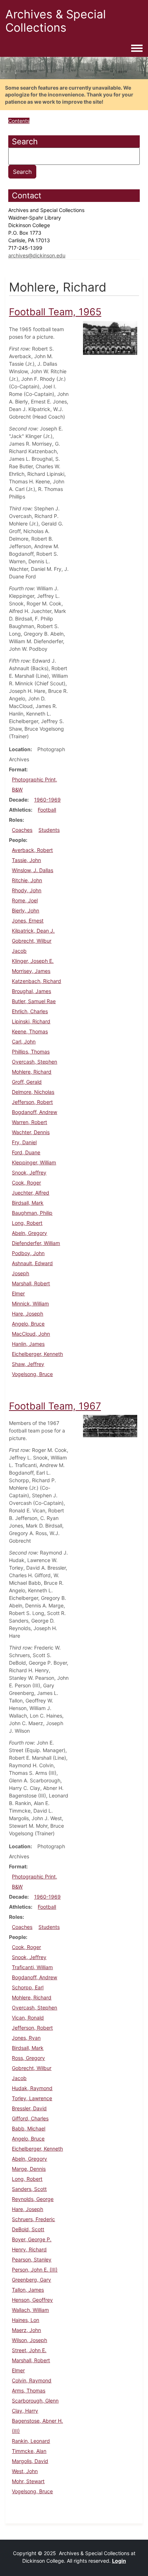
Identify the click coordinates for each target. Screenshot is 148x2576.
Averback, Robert (32, 850)
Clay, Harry (25, 2411)
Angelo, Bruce (28, 1324)
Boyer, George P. (32, 2239)
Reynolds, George (33, 2199)
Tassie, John (26, 860)
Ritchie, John (27, 880)
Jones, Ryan (26, 2038)
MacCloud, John (31, 1334)
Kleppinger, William (34, 1162)
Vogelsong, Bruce (32, 1374)
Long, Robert (27, 1223)
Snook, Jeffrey (29, 1172)
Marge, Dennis (29, 2169)
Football (47, 810)
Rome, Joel (25, 900)
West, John (25, 2471)
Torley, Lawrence (32, 2098)
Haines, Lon (26, 2320)
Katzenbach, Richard (36, 981)
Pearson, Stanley (32, 2259)
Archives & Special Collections (56, 21)
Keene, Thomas (30, 1031)
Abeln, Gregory (29, 1233)
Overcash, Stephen (34, 1062)
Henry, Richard (29, 2249)
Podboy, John (28, 1253)
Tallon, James (28, 2290)
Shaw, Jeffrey (28, 1364)
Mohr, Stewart (28, 2481)
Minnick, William (30, 1303)
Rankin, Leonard (31, 2441)
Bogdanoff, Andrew (34, 1112)
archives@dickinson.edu (37, 255)
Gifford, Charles (30, 2118)
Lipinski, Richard (31, 1021)
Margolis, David (30, 2461)
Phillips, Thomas (31, 1052)
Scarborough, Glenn (35, 2401)
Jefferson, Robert (32, 1102)
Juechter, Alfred (31, 1193)
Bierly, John (26, 910)
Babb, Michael (29, 2128)
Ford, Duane (26, 1152)
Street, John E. (29, 2350)
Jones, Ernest (28, 921)
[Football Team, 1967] (110, 1425)
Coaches (22, 830)
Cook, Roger (26, 1183)
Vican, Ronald (28, 2018)
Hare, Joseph (27, 1314)
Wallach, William (30, 2310)
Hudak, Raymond (32, 2088)
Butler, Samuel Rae (34, 1001)
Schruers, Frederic (33, 2219)
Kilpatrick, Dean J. (33, 931)
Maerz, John (26, 2330)
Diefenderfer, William (36, 1243)
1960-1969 (47, 800)
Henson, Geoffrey (32, 2300)
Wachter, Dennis (31, 1132)
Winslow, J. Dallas (33, 870)
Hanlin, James (28, 1344)
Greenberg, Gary (31, 2280)
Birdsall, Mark (28, 1203)
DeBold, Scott (28, 2229)
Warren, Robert (29, 1122)
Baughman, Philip (32, 1213)
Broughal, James (31, 991)
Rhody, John (27, 890)
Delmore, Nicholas (33, 1092)
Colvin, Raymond (32, 2380)
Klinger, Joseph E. (33, 961)
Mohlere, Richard (32, 1072)
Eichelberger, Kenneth (37, 1354)
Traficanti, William (32, 1967)
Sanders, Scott (29, 2189)
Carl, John (24, 1041)
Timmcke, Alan (29, 2451)
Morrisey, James (31, 971)
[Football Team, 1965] (110, 337)
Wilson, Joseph (29, 2340)
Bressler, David (29, 2108)
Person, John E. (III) (35, 2270)
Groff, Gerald (27, 1082)
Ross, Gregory (28, 2058)
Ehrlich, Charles (30, 1011)
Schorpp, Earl (28, 1987)
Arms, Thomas (29, 2390)
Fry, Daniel (24, 1142)
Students (49, 830)
